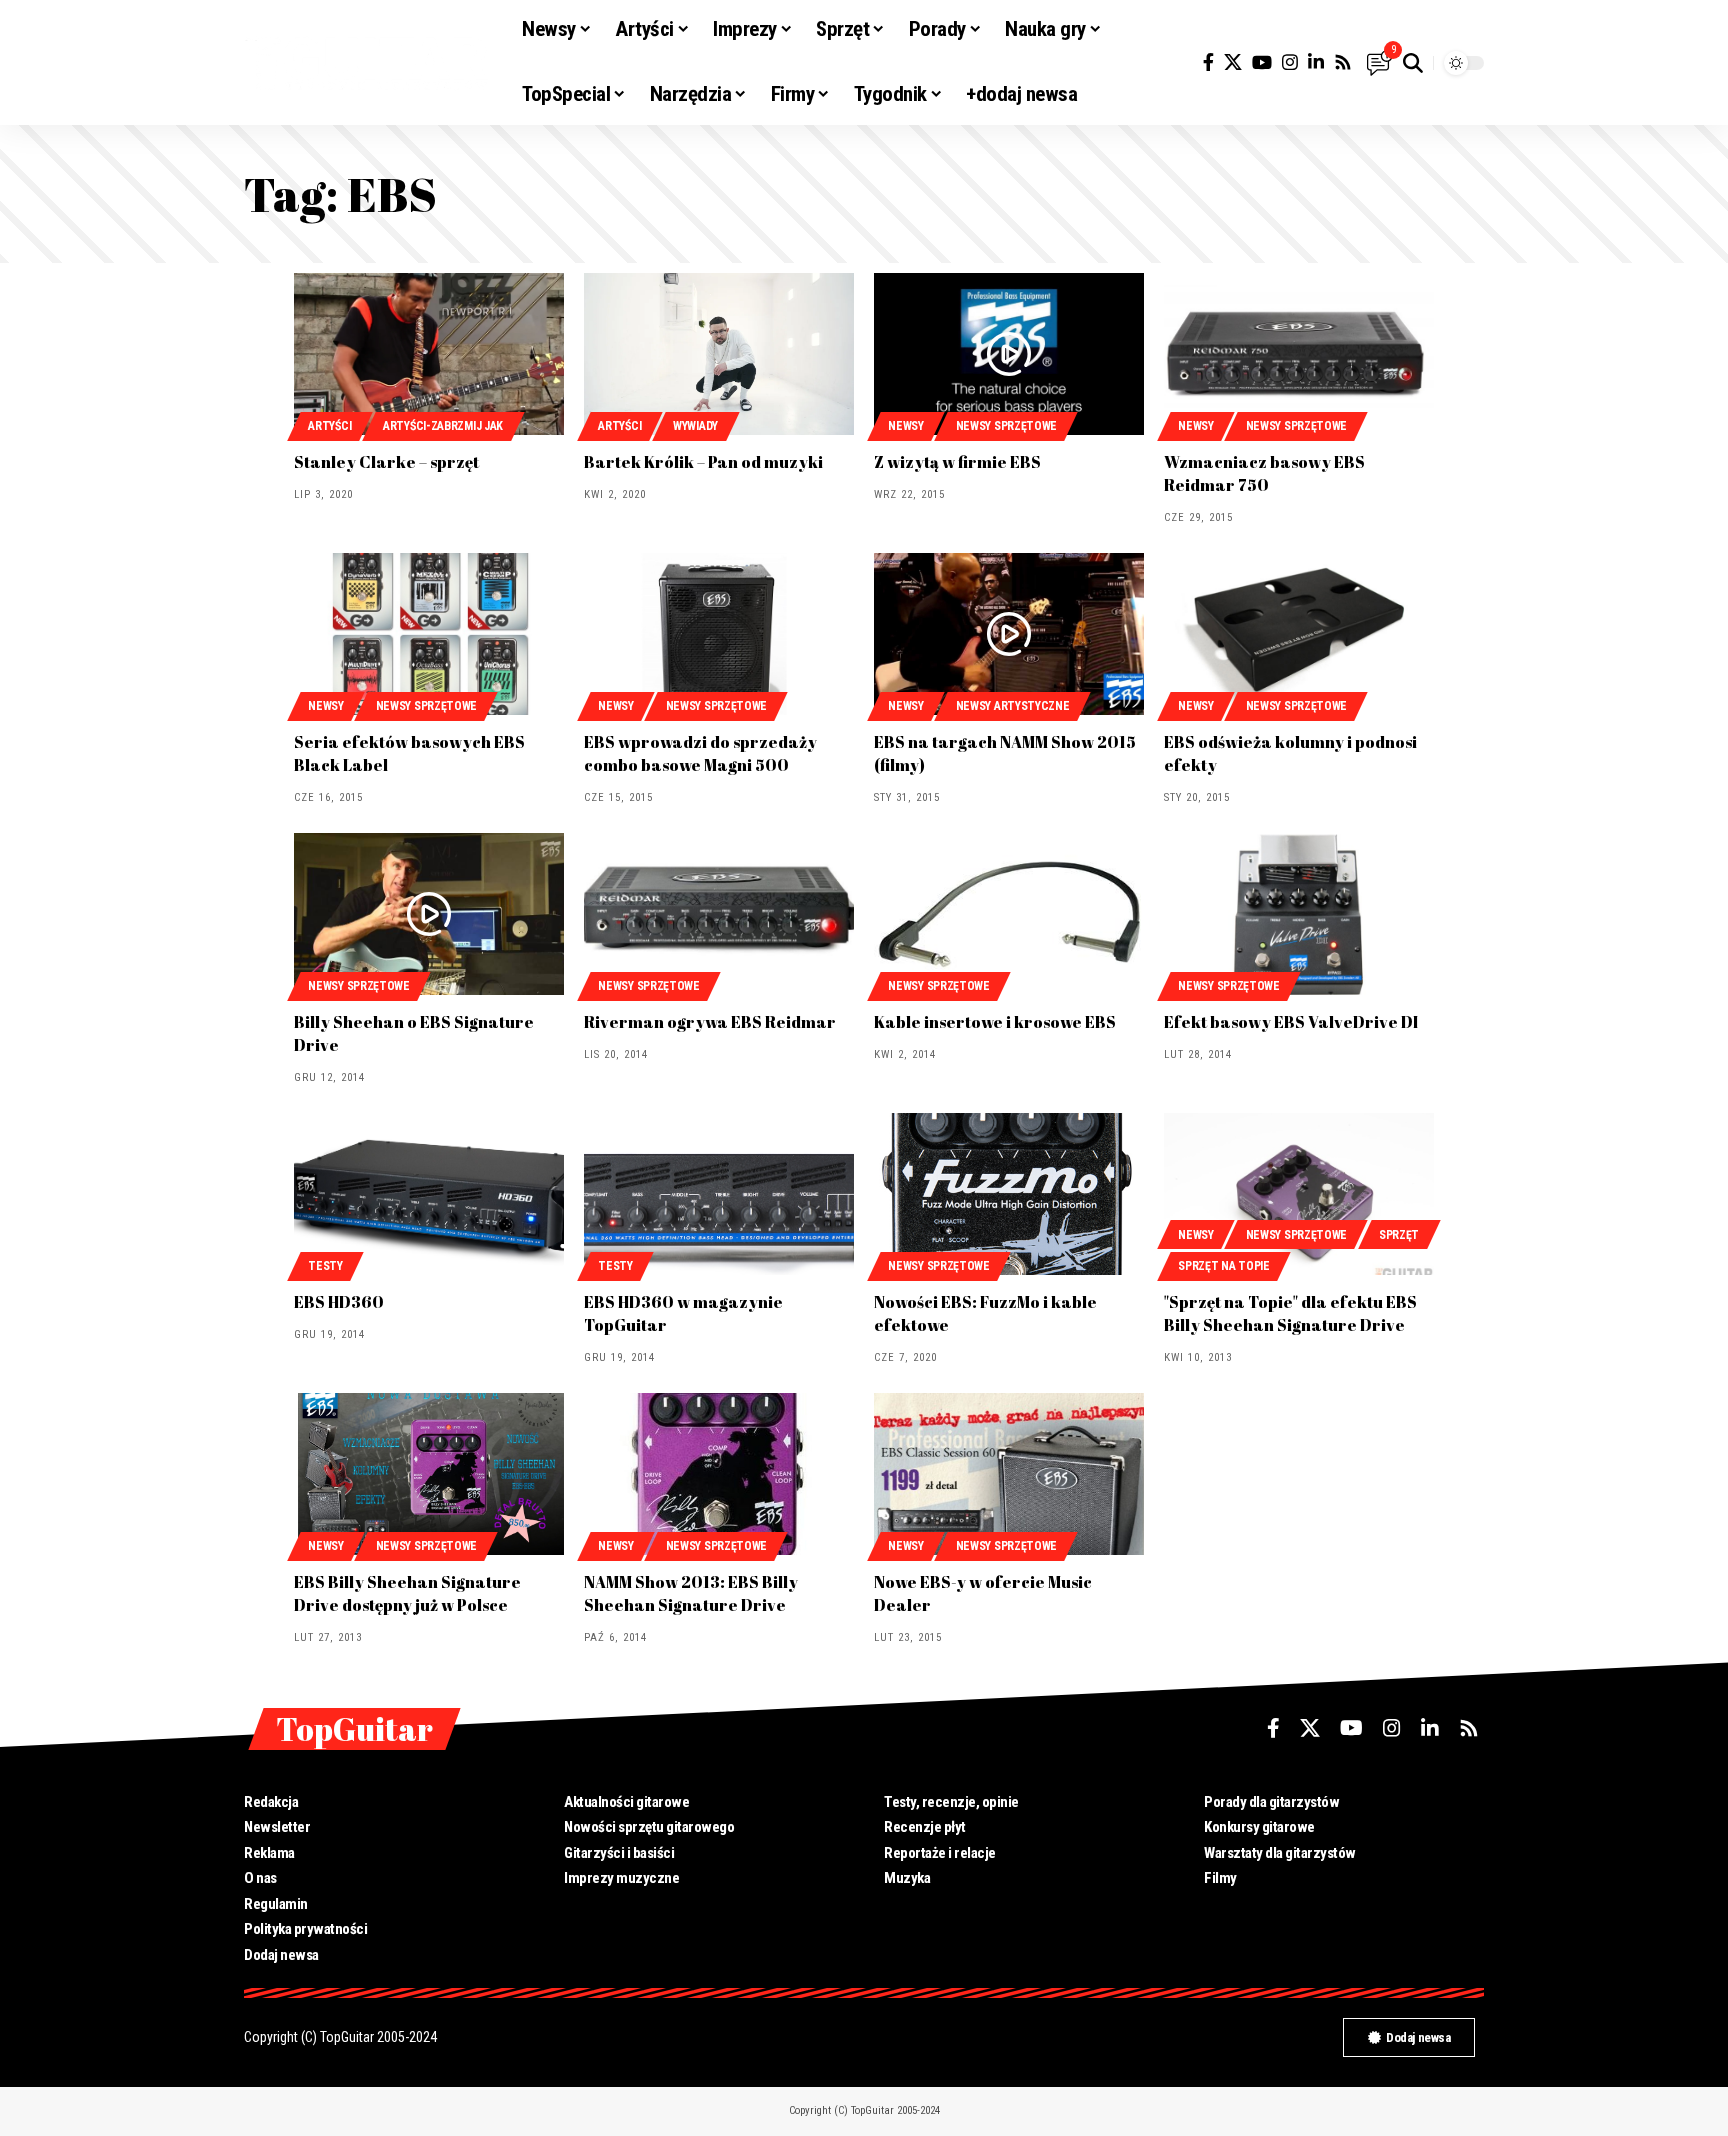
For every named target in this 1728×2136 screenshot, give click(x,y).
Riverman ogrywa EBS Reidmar (710, 1022)
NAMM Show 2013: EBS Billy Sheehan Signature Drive (691, 1593)
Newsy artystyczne (1013, 706)
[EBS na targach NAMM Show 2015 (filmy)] (1009, 634)
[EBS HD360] (429, 1194)
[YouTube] (1262, 62)
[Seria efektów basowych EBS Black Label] (429, 634)
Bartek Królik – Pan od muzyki (703, 462)
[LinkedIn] (1316, 62)
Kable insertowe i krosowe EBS (995, 1022)
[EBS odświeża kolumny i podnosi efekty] (1299, 634)
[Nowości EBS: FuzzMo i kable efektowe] (1009, 1194)
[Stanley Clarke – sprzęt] (429, 354)
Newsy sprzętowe (1007, 426)
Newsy (906, 426)
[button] (1413, 63)
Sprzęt (1399, 1235)
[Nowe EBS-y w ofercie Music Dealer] (1009, 1474)
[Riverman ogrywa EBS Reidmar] (719, 914)
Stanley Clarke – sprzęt (386, 462)
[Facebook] (1208, 62)
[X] (1233, 62)
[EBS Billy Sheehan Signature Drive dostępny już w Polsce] (429, 1474)
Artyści (329, 426)
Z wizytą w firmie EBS (957, 462)
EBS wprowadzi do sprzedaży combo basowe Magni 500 (700, 753)
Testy (325, 1266)
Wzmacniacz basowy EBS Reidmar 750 (1264, 473)
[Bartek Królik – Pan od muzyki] (719, 354)
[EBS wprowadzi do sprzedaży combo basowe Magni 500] (719, 634)
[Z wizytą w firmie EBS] (1009, 354)
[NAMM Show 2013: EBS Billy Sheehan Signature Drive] (719, 1474)
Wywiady (695, 426)
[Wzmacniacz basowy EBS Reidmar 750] (1299, 354)
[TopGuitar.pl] (367, 63)
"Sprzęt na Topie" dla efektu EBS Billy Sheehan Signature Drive (1290, 1313)
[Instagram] (1290, 62)
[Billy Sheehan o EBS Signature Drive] (429, 914)
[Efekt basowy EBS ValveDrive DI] (1299, 914)
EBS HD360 (339, 1302)
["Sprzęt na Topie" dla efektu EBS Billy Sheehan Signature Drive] (1299, 1194)
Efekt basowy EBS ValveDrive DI (1291, 1022)
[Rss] (1343, 62)
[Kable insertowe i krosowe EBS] (1009, 914)
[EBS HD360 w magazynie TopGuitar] (719, 1194)
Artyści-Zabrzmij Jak (443, 426)
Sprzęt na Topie (1224, 1266)
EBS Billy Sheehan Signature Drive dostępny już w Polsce (407, 1593)
